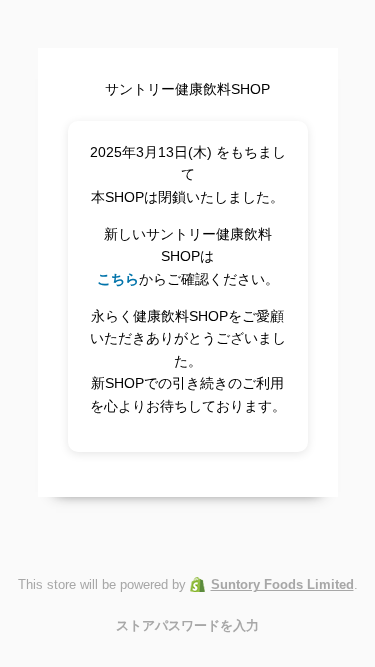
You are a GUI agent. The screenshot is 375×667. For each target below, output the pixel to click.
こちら (118, 279)
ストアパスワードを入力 (187, 625)
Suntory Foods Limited (282, 584)
